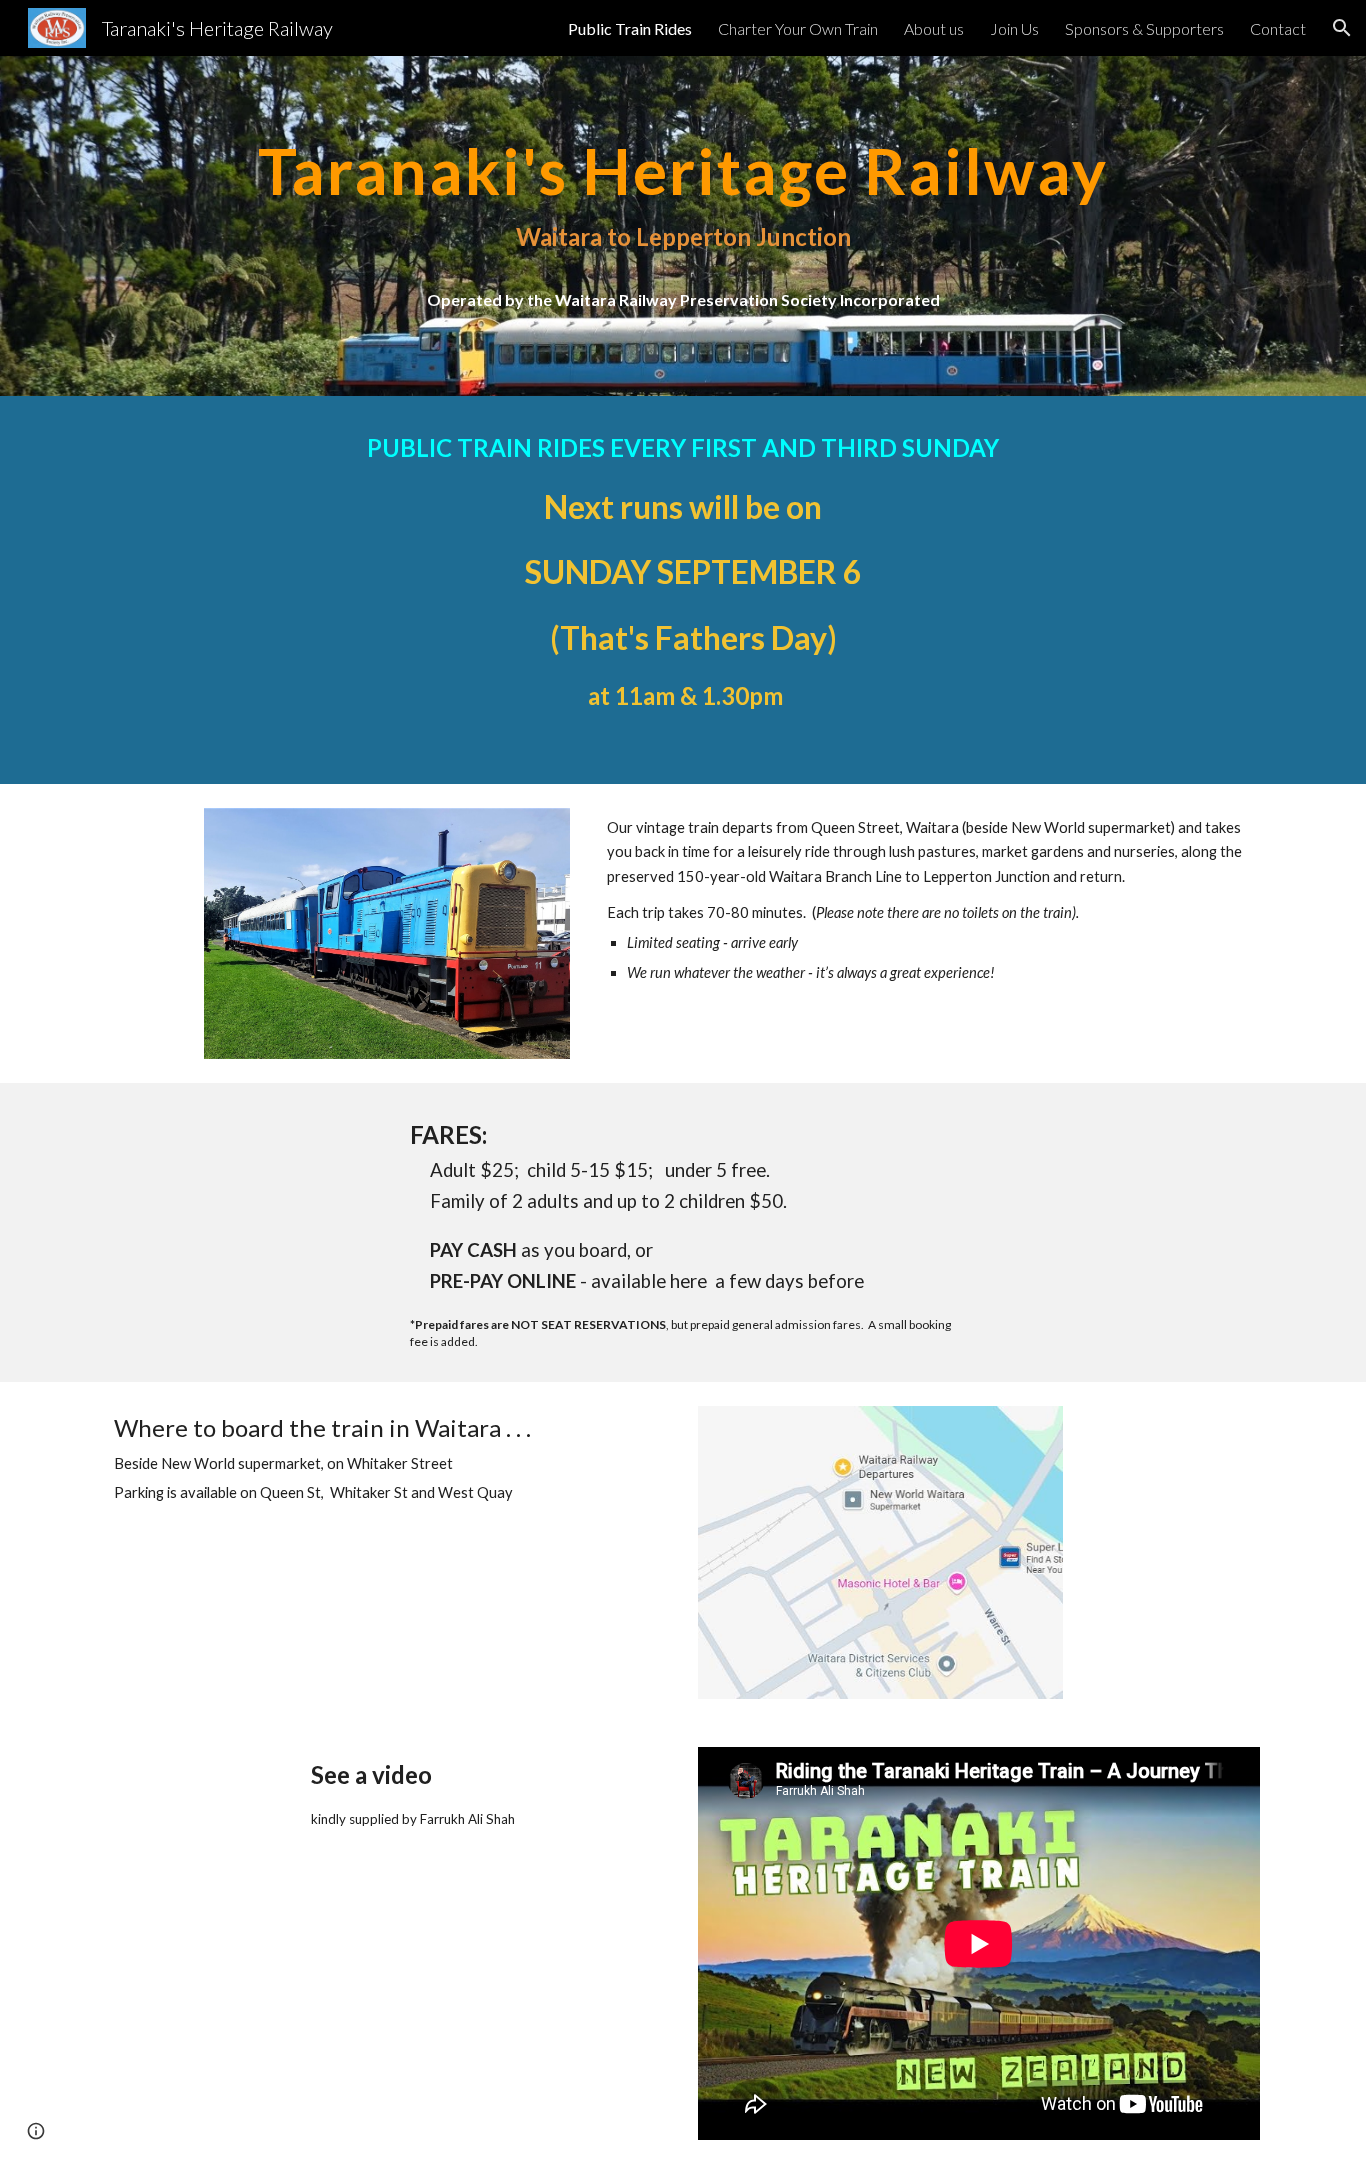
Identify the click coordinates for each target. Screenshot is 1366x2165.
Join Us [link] (1014, 28)
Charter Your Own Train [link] (798, 28)
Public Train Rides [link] (630, 28)
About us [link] (934, 28)
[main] (683, 226)
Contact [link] (1278, 28)
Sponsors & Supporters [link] (1144, 28)
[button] (1342, 28)
